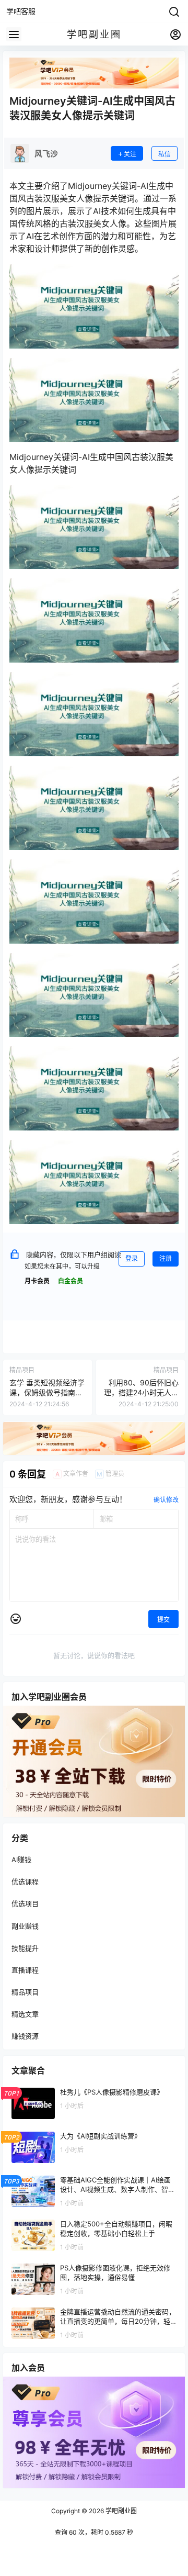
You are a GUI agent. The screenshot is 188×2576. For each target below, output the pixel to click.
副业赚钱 (25, 1926)
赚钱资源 (25, 2036)
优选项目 (25, 1904)
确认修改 (166, 1500)
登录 (132, 1258)
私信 (164, 154)
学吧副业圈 (120, 2511)
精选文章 (25, 2014)
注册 (166, 1258)
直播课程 (25, 1970)
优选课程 (25, 1882)
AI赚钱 (21, 1860)
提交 (163, 1620)
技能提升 (25, 1948)
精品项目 (25, 1992)
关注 (130, 154)
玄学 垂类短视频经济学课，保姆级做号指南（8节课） (47, 1393)
